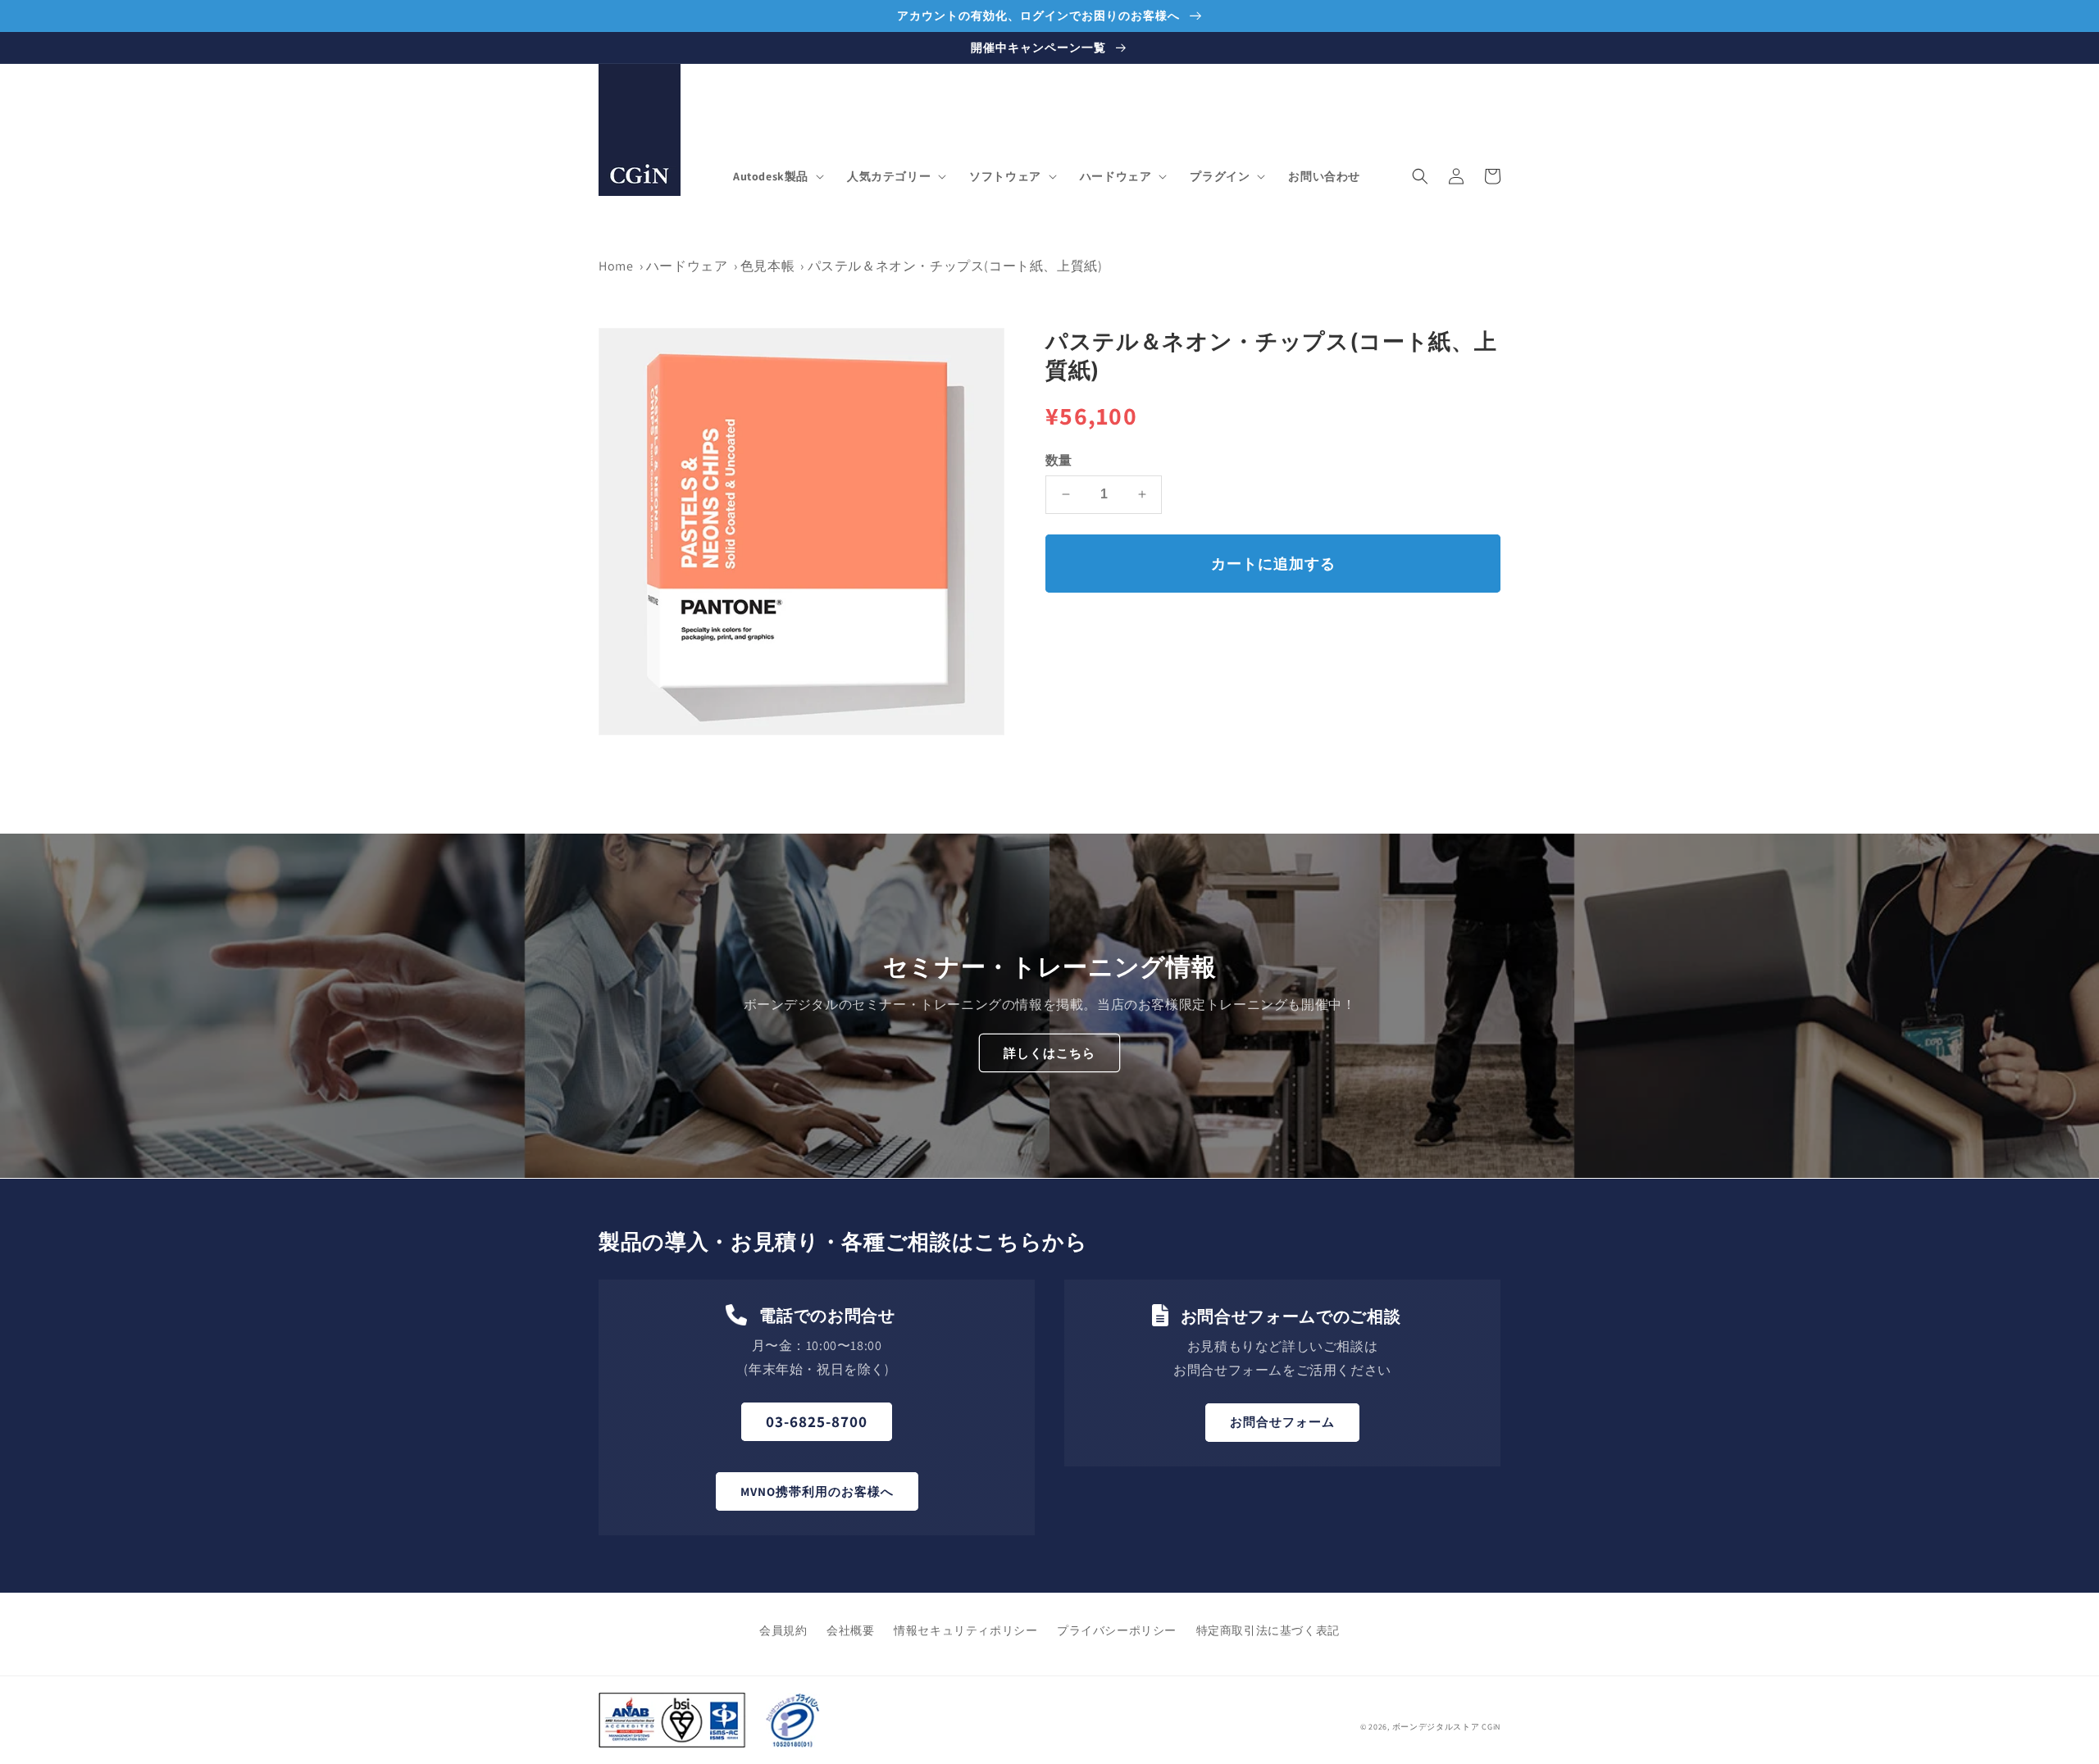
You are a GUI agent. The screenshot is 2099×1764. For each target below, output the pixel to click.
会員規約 (783, 1630)
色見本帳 (767, 266)
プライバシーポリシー (1117, 1630)
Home (616, 266)
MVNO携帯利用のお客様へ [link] (817, 1491)
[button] (777, 176)
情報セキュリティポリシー (965, 1630)
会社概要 (850, 1630)
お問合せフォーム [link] (1282, 1422)
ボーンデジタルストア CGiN (1447, 1727)
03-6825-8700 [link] (817, 1421)
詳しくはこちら (1049, 1053)
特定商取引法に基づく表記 (1268, 1630)
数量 (1059, 459)
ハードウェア (687, 266)
